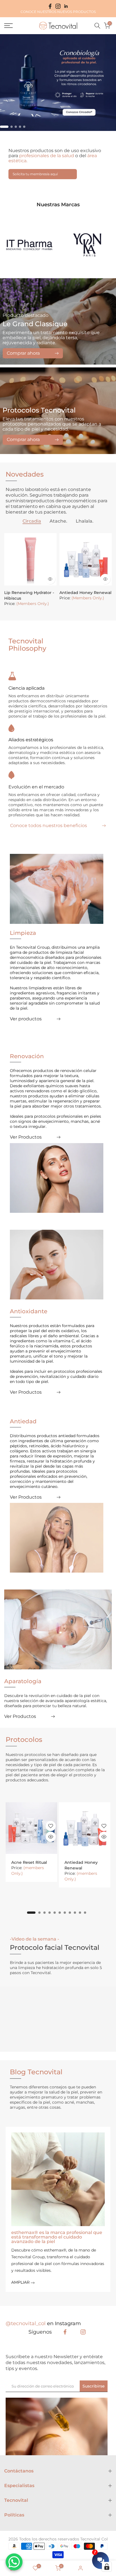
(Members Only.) (33, 604)
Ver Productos (26, 1137)
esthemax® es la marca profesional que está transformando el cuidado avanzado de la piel (57, 2237)
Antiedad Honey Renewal (85, 593)
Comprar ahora (23, 353)
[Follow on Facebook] (65, 2332)
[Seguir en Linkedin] (66, 6)
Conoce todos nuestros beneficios (49, 826)
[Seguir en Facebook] (50, 6)
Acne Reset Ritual (29, 1862)
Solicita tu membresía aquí (35, 174)
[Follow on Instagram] (83, 2332)
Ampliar (21, 2282)
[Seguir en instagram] (58, 6)
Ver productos (26, 1019)
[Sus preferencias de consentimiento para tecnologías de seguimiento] (107, 2567)
